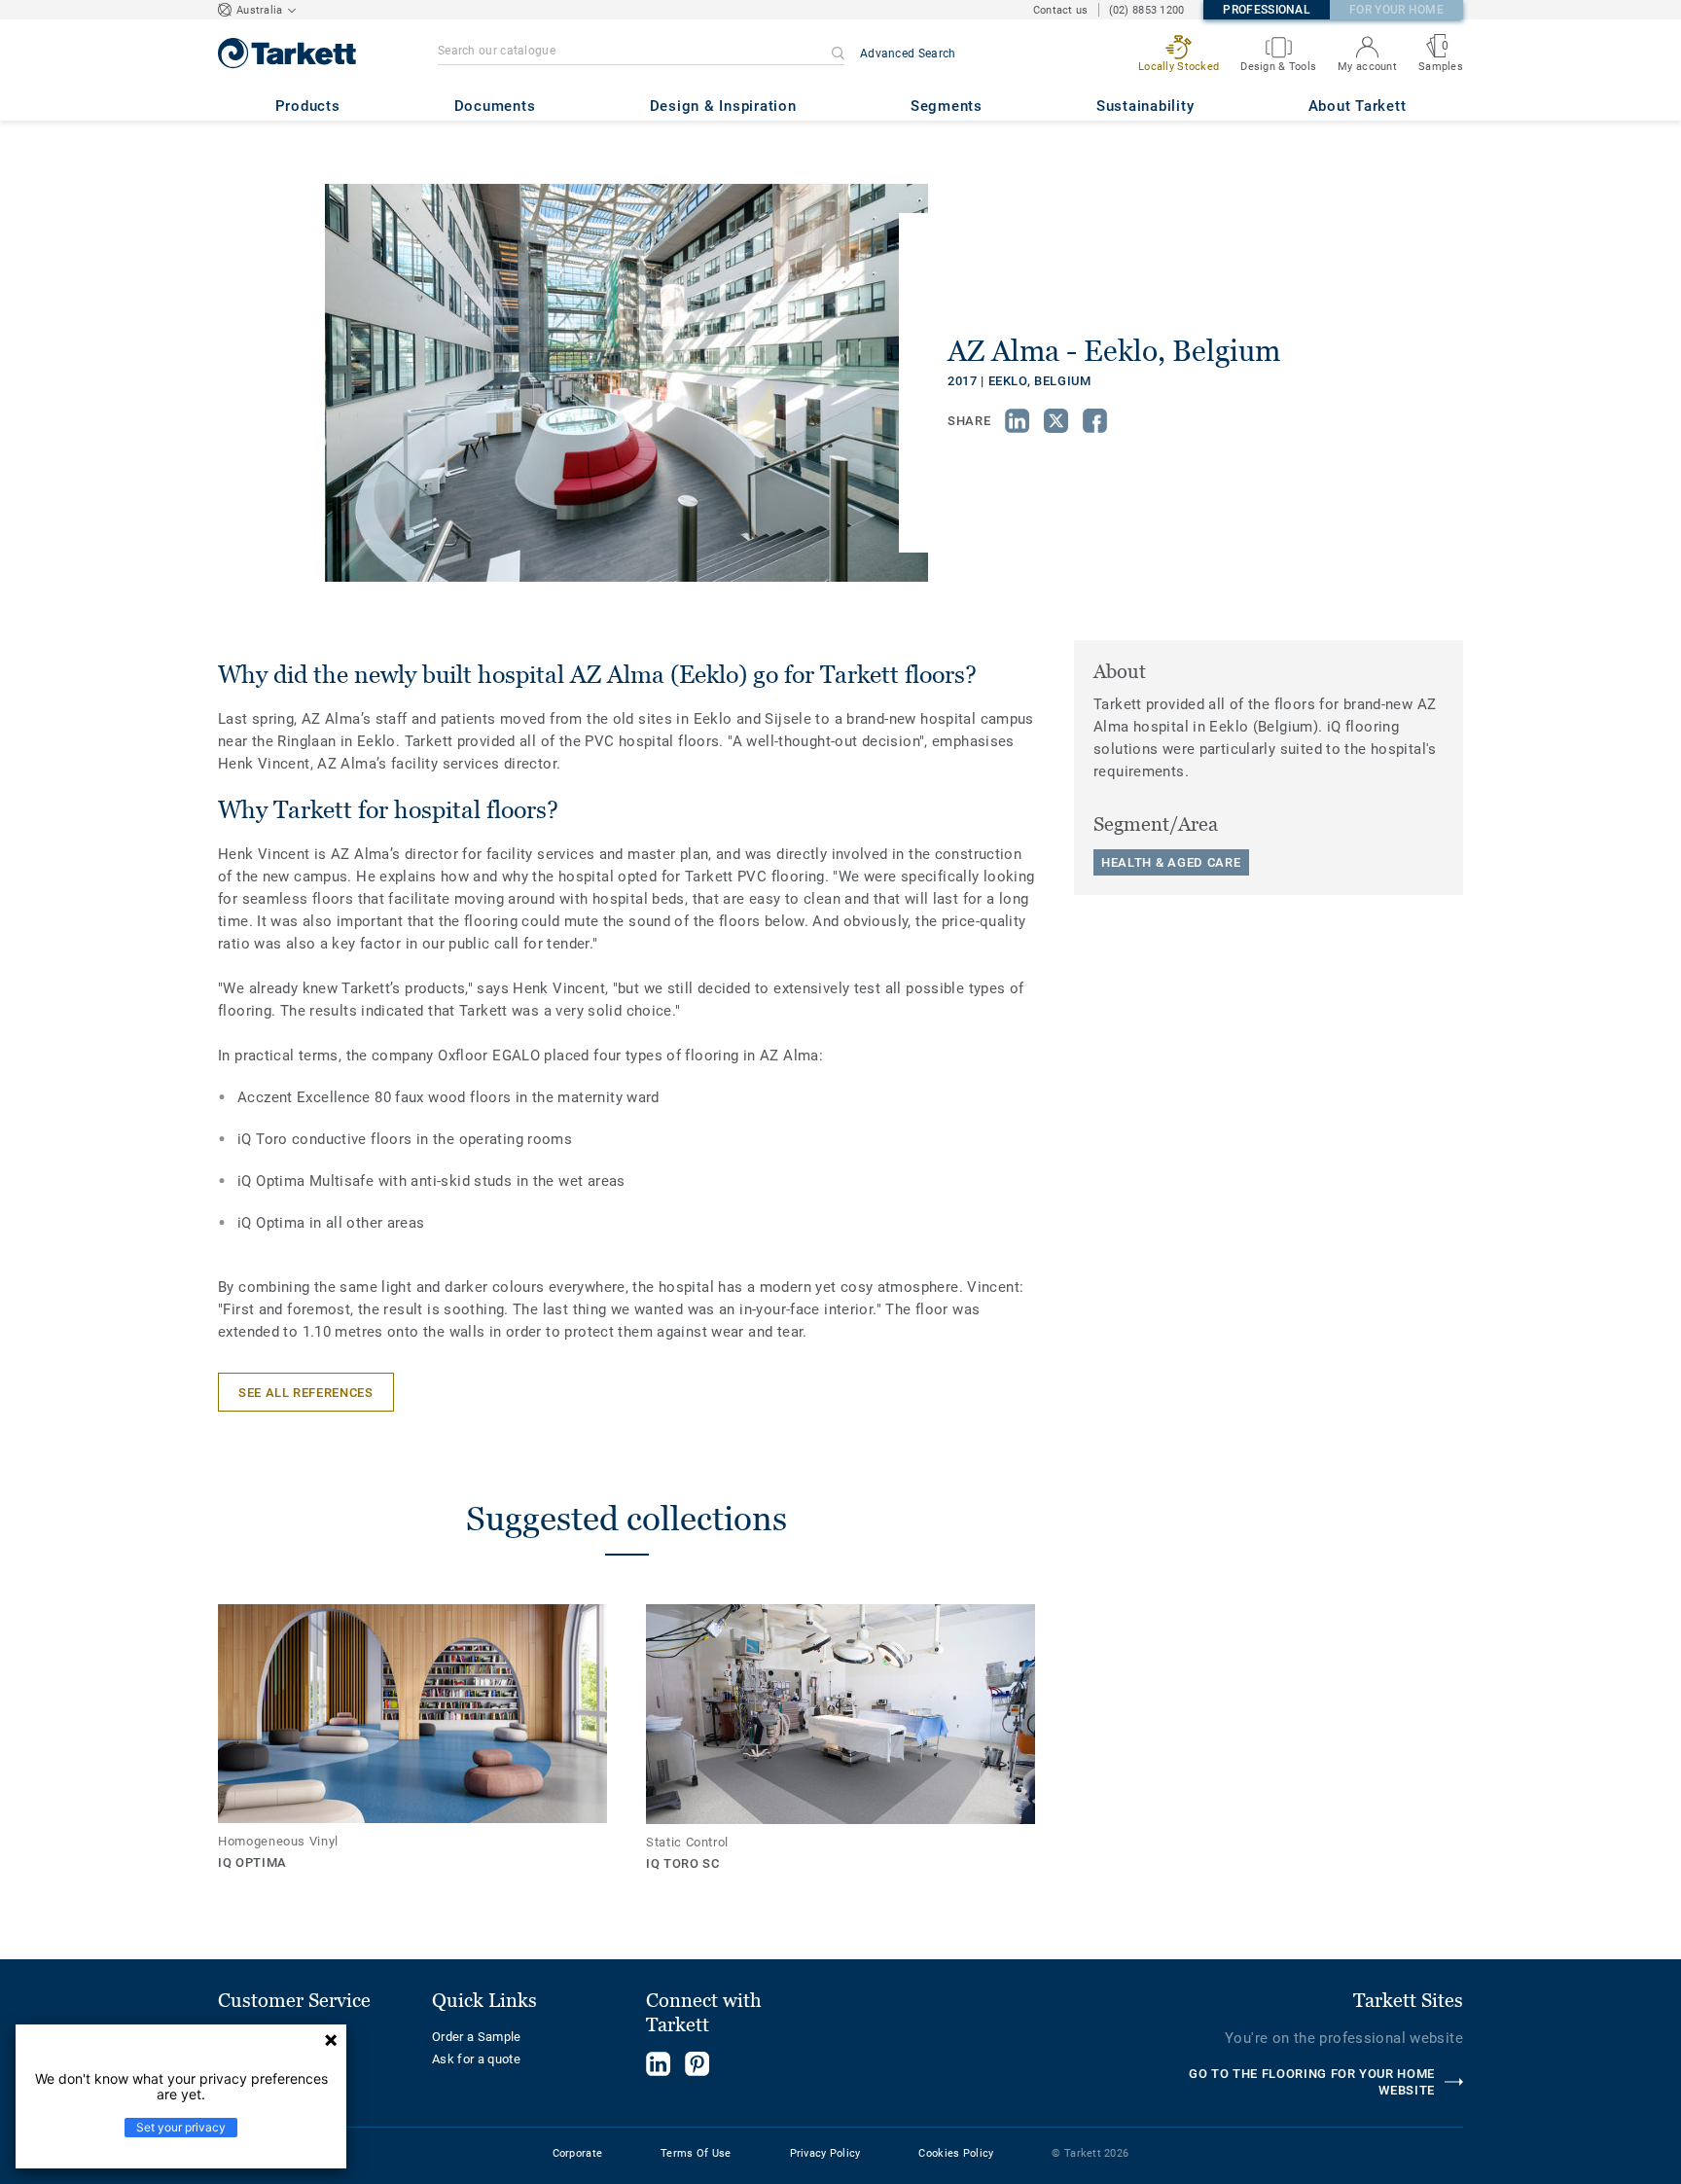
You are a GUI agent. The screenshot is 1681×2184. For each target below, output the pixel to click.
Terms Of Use (696, 2153)
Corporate (578, 2153)
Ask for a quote (476, 2059)
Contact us (1061, 10)
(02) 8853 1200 (1147, 10)
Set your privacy (181, 2127)
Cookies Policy (956, 2153)
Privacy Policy (825, 2153)
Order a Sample (477, 2037)
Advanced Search (908, 54)
